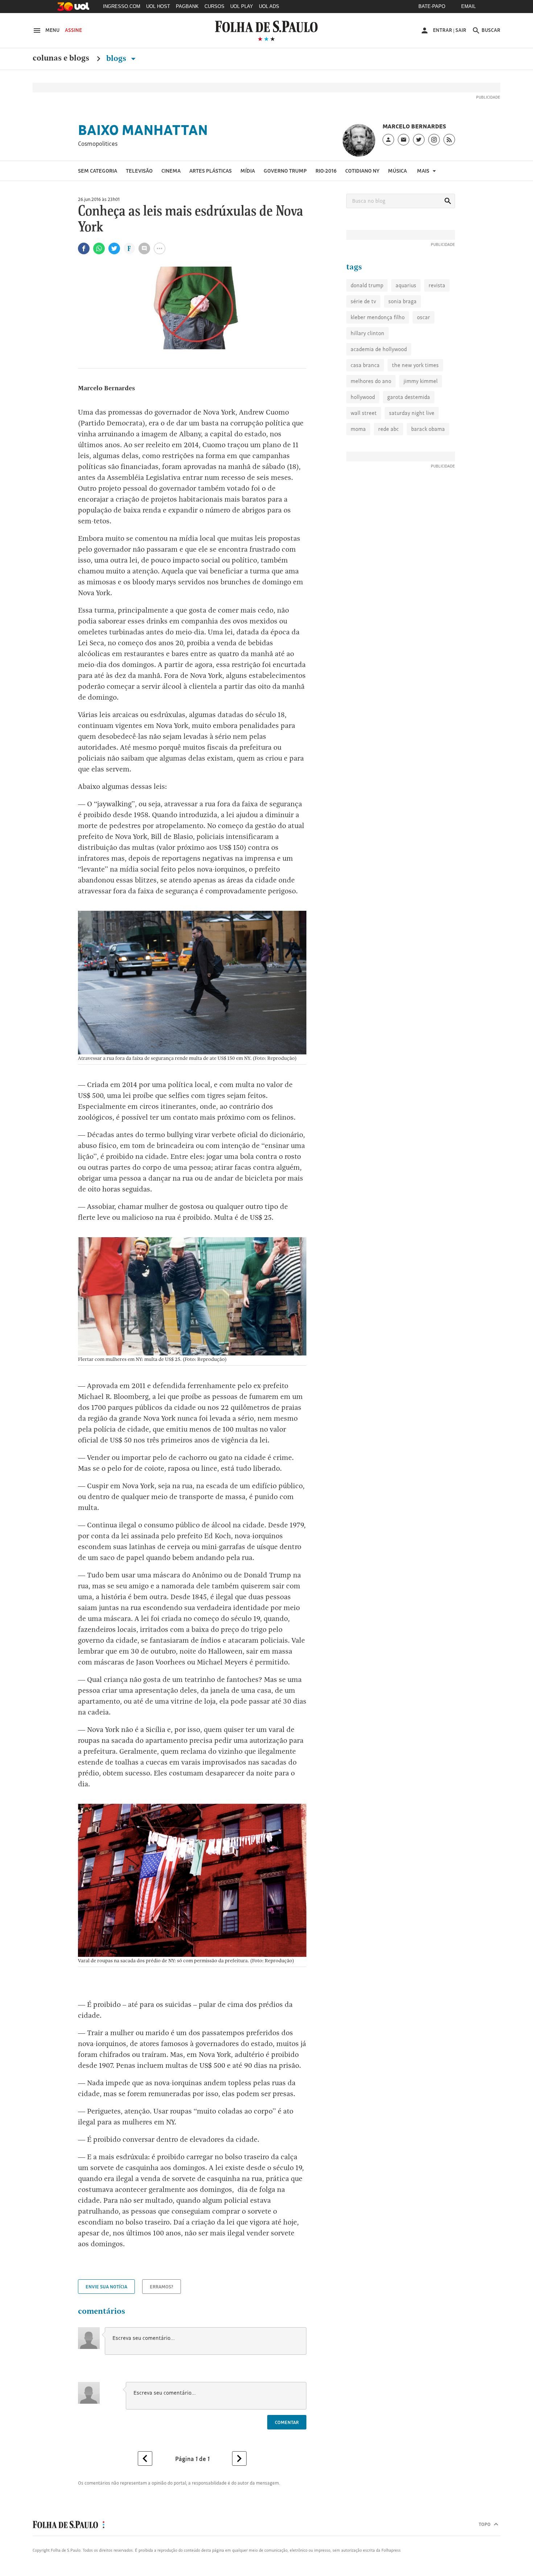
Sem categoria (98, 171)
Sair (461, 30)
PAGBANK (187, 6)
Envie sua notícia (106, 2287)
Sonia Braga (402, 301)
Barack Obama (428, 429)
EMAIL (468, 6)
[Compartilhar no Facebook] (84, 248)
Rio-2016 (326, 171)
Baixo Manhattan (143, 130)
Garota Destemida (409, 397)
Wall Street (364, 413)
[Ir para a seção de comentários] (144, 248)
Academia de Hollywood (379, 349)
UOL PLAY (242, 6)
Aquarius (406, 285)
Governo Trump (285, 171)
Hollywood (363, 397)
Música (397, 171)
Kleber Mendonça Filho (378, 317)
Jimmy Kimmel (421, 381)
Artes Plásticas (210, 171)
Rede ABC (389, 429)
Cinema (171, 171)
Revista (437, 285)
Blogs (117, 58)
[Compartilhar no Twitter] (114, 248)
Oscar (423, 317)
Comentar (287, 2422)
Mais (424, 171)
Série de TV (363, 301)
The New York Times (415, 365)
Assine (73, 30)
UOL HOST (158, 6)
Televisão (139, 171)
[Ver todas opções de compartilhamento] (129, 249)
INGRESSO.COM (122, 6)
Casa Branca (365, 365)
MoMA (358, 429)
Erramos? (162, 2287)
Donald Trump (367, 285)
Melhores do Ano (371, 381)
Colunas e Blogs (61, 58)
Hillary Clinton (367, 333)
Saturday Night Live (412, 413)
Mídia (248, 171)
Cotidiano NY (362, 171)
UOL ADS (269, 6)
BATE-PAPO (432, 6)
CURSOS (214, 6)
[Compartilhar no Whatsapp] (99, 248)
